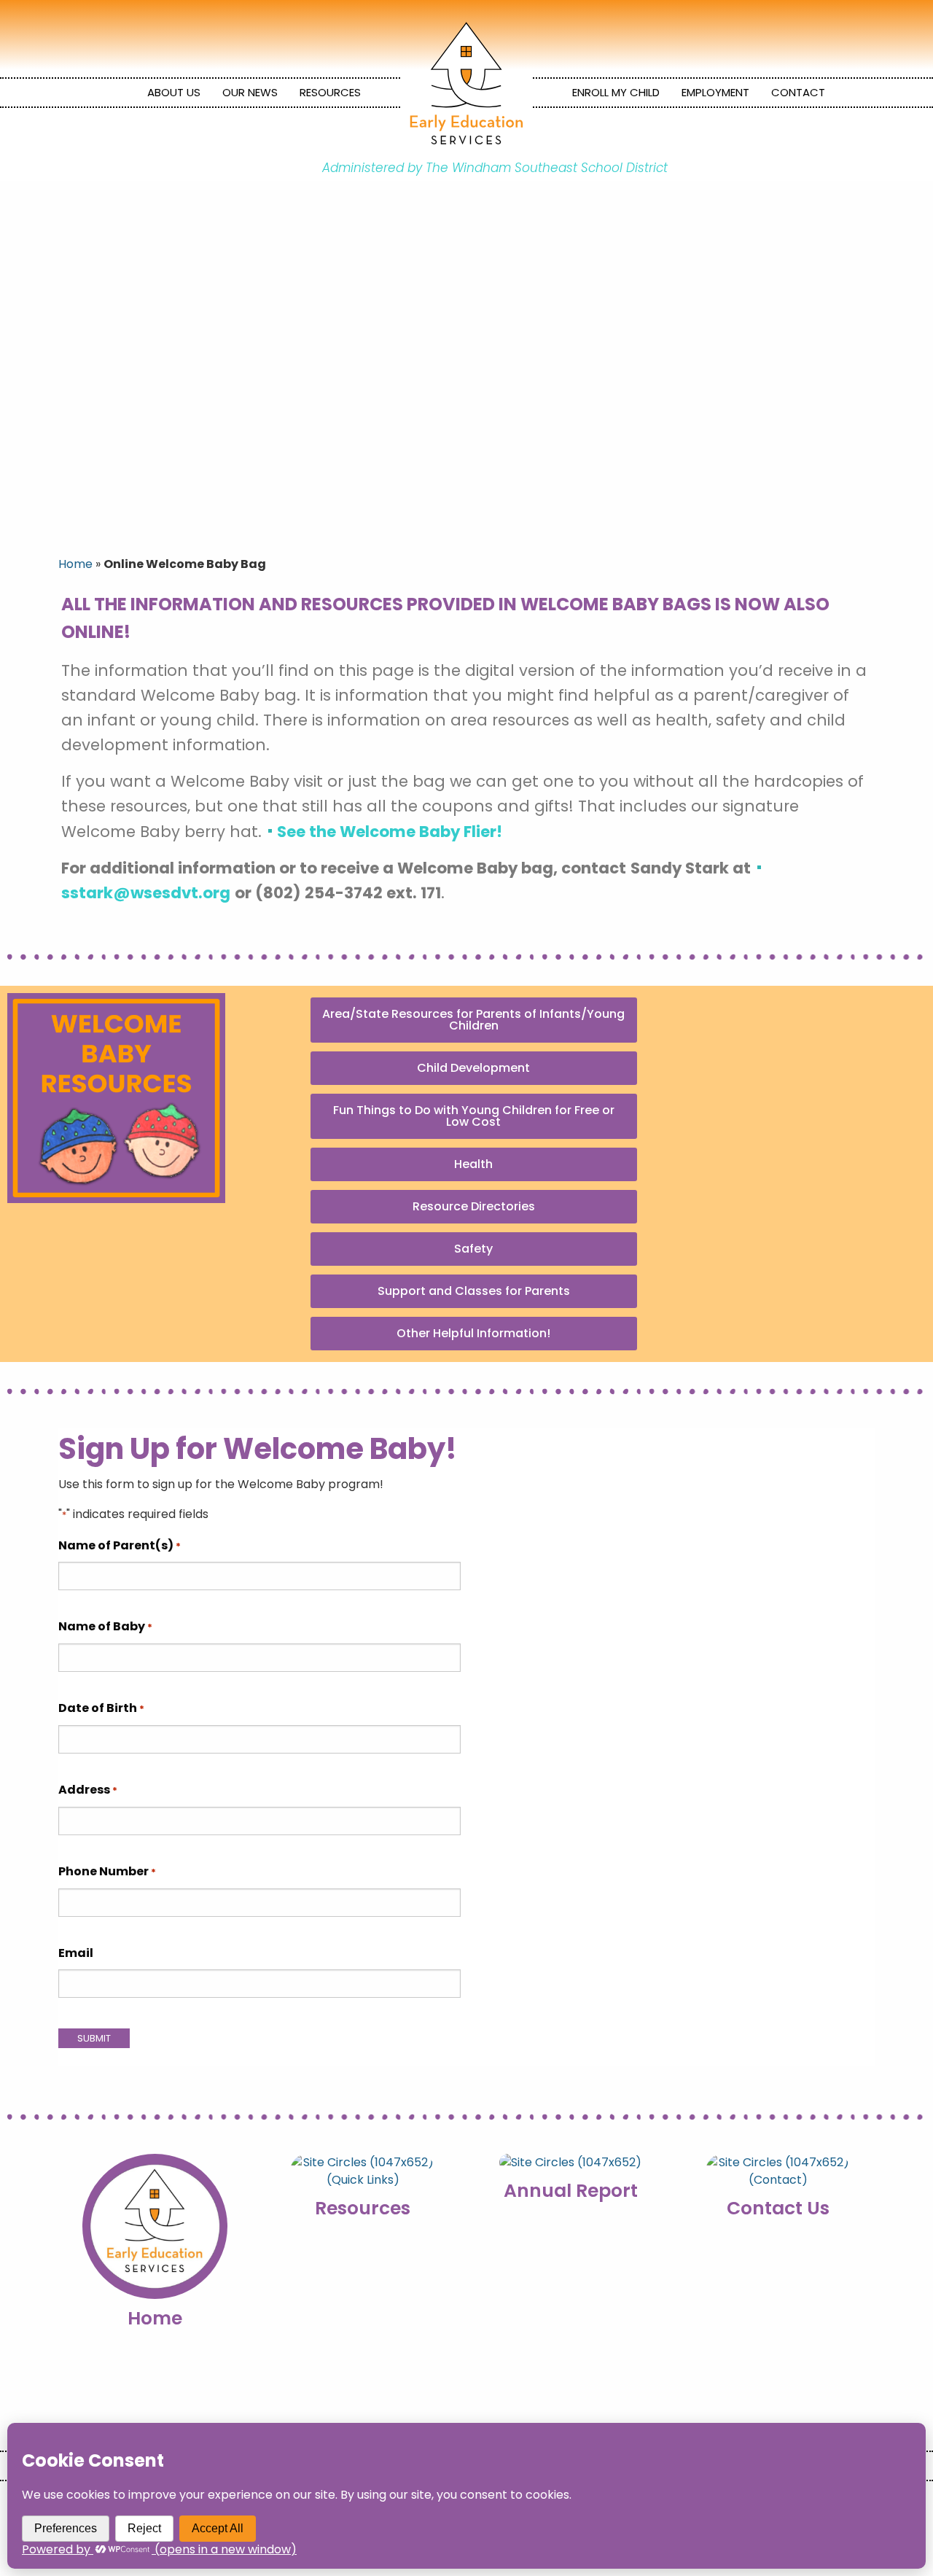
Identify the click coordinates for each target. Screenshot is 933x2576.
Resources (330, 92)
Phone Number (107, 1871)
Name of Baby (105, 1626)
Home (75, 564)
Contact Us (778, 2208)
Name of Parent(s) (120, 1545)
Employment (715, 92)
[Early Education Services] (466, 83)
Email (76, 1953)
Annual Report (571, 2191)
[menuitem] (174, 93)
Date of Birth (101, 1708)
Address (88, 1790)
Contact (798, 92)
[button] (474, 1020)
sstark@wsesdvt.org (146, 893)
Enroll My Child (616, 92)
